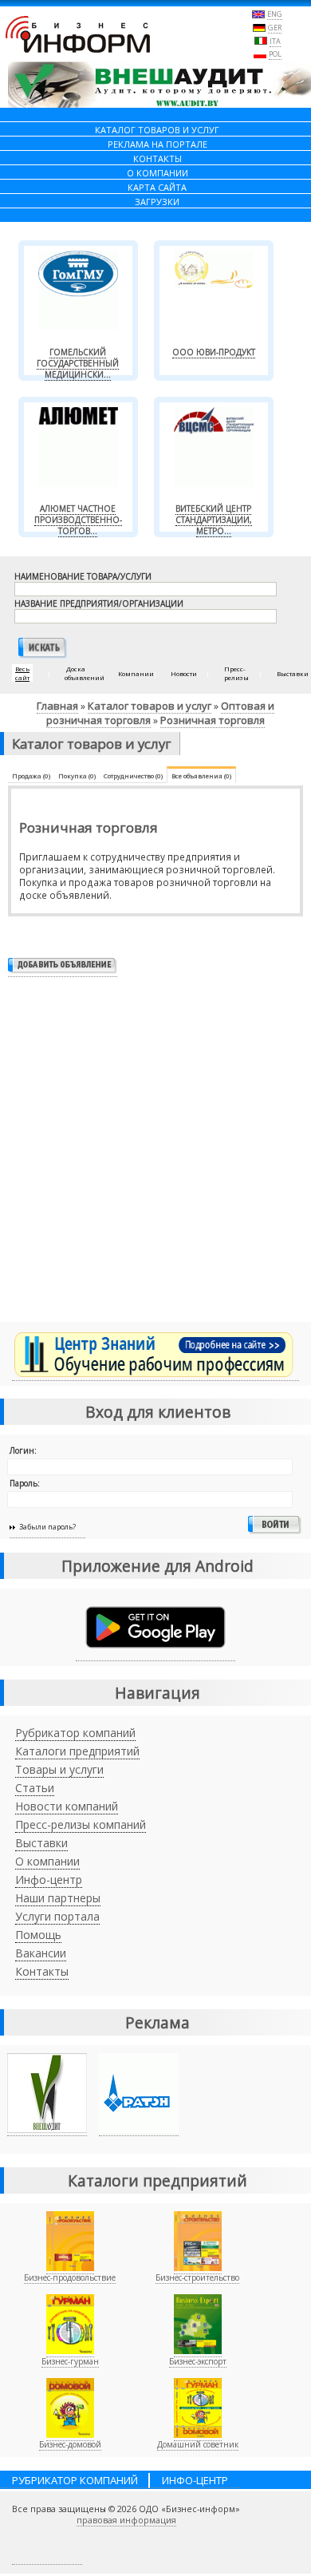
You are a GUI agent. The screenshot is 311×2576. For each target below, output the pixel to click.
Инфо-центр (49, 1880)
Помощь (38, 1935)
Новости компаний (67, 1806)
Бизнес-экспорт (198, 2361)
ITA (275, 41)
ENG (275, 14)
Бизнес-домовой (70, 2444)
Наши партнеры (58, 1898)
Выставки (41, 1843)
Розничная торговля (213, 720)
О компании (47, 1861)
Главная (57, 706)
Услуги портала (57, 1916)
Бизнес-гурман (70, 2361)
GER (275, 28)
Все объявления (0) (201, 776)
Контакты (42, 1971)
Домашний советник (198, 2444)
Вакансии (41, 1953)
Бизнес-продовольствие (70, 2277)
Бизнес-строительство (197, 2277)
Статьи (35, 1788)
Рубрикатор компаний (75, 1733)
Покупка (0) (77, 776)
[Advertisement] (155, 1156)
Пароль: (25, 1483)
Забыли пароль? (47, 1527)
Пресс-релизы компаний (81, 1824)
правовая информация (126, 2520)
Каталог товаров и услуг (150, 706)
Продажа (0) (31, 776)
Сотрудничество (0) (133, 776)
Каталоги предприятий (77, 1751)
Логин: (23, 1450)
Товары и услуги (59, 1769)
